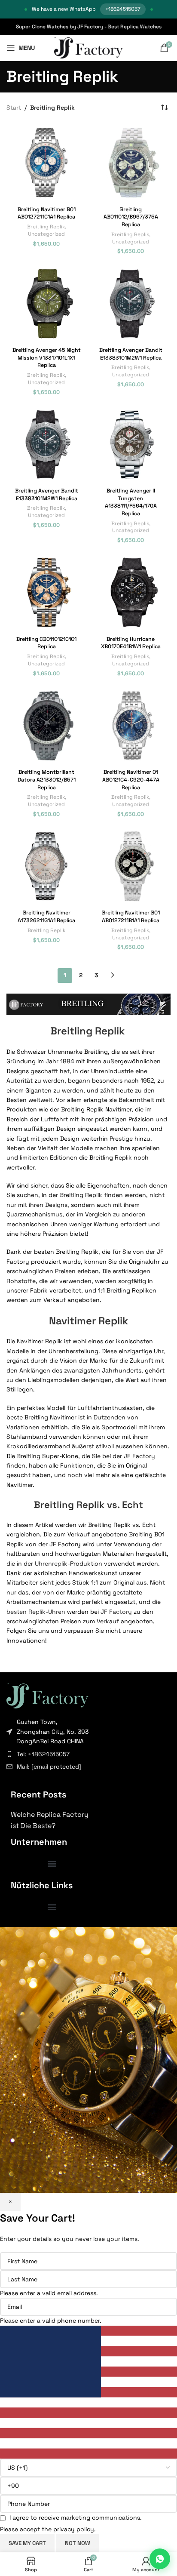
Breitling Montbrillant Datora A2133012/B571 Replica (47, 780)
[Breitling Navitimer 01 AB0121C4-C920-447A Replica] (131, 726)
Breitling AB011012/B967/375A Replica (131, 217)
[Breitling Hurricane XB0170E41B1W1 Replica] (131, 592)
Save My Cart (27, 2543)
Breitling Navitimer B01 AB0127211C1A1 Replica (47, 213)
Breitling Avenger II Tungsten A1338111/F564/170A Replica (131, 502)
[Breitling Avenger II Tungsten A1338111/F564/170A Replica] (131, 444)
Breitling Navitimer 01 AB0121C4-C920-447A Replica (131, 780)
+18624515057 (123, 9)
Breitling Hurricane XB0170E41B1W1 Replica (131, 643)
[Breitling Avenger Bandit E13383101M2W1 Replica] (131, 304)
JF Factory (116, 1612)
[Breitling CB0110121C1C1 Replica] (46, 592)
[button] (52, 1863)
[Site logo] (89, 47)
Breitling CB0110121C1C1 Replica (46, 643)
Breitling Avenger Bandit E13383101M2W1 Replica (131, 354)
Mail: (49, 1767)
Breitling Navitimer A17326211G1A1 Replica (46, 917)
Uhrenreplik (51, 1563)
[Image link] (47, 1695)
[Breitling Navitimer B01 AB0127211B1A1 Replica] (131, 866)
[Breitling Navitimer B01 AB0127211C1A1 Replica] (46, 163)
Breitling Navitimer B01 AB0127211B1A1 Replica (131, 917)
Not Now (78, 2543)
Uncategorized (46, 234)
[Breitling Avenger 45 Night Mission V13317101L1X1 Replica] (46, 304)
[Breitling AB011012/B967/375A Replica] (131, 163)
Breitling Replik (46, 226)
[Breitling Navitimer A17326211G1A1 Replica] (46, 866)
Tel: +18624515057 (43, 1754)
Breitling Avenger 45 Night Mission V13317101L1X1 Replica (47, 358)
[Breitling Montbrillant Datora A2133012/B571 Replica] (46, 726)
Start (14, 108)
